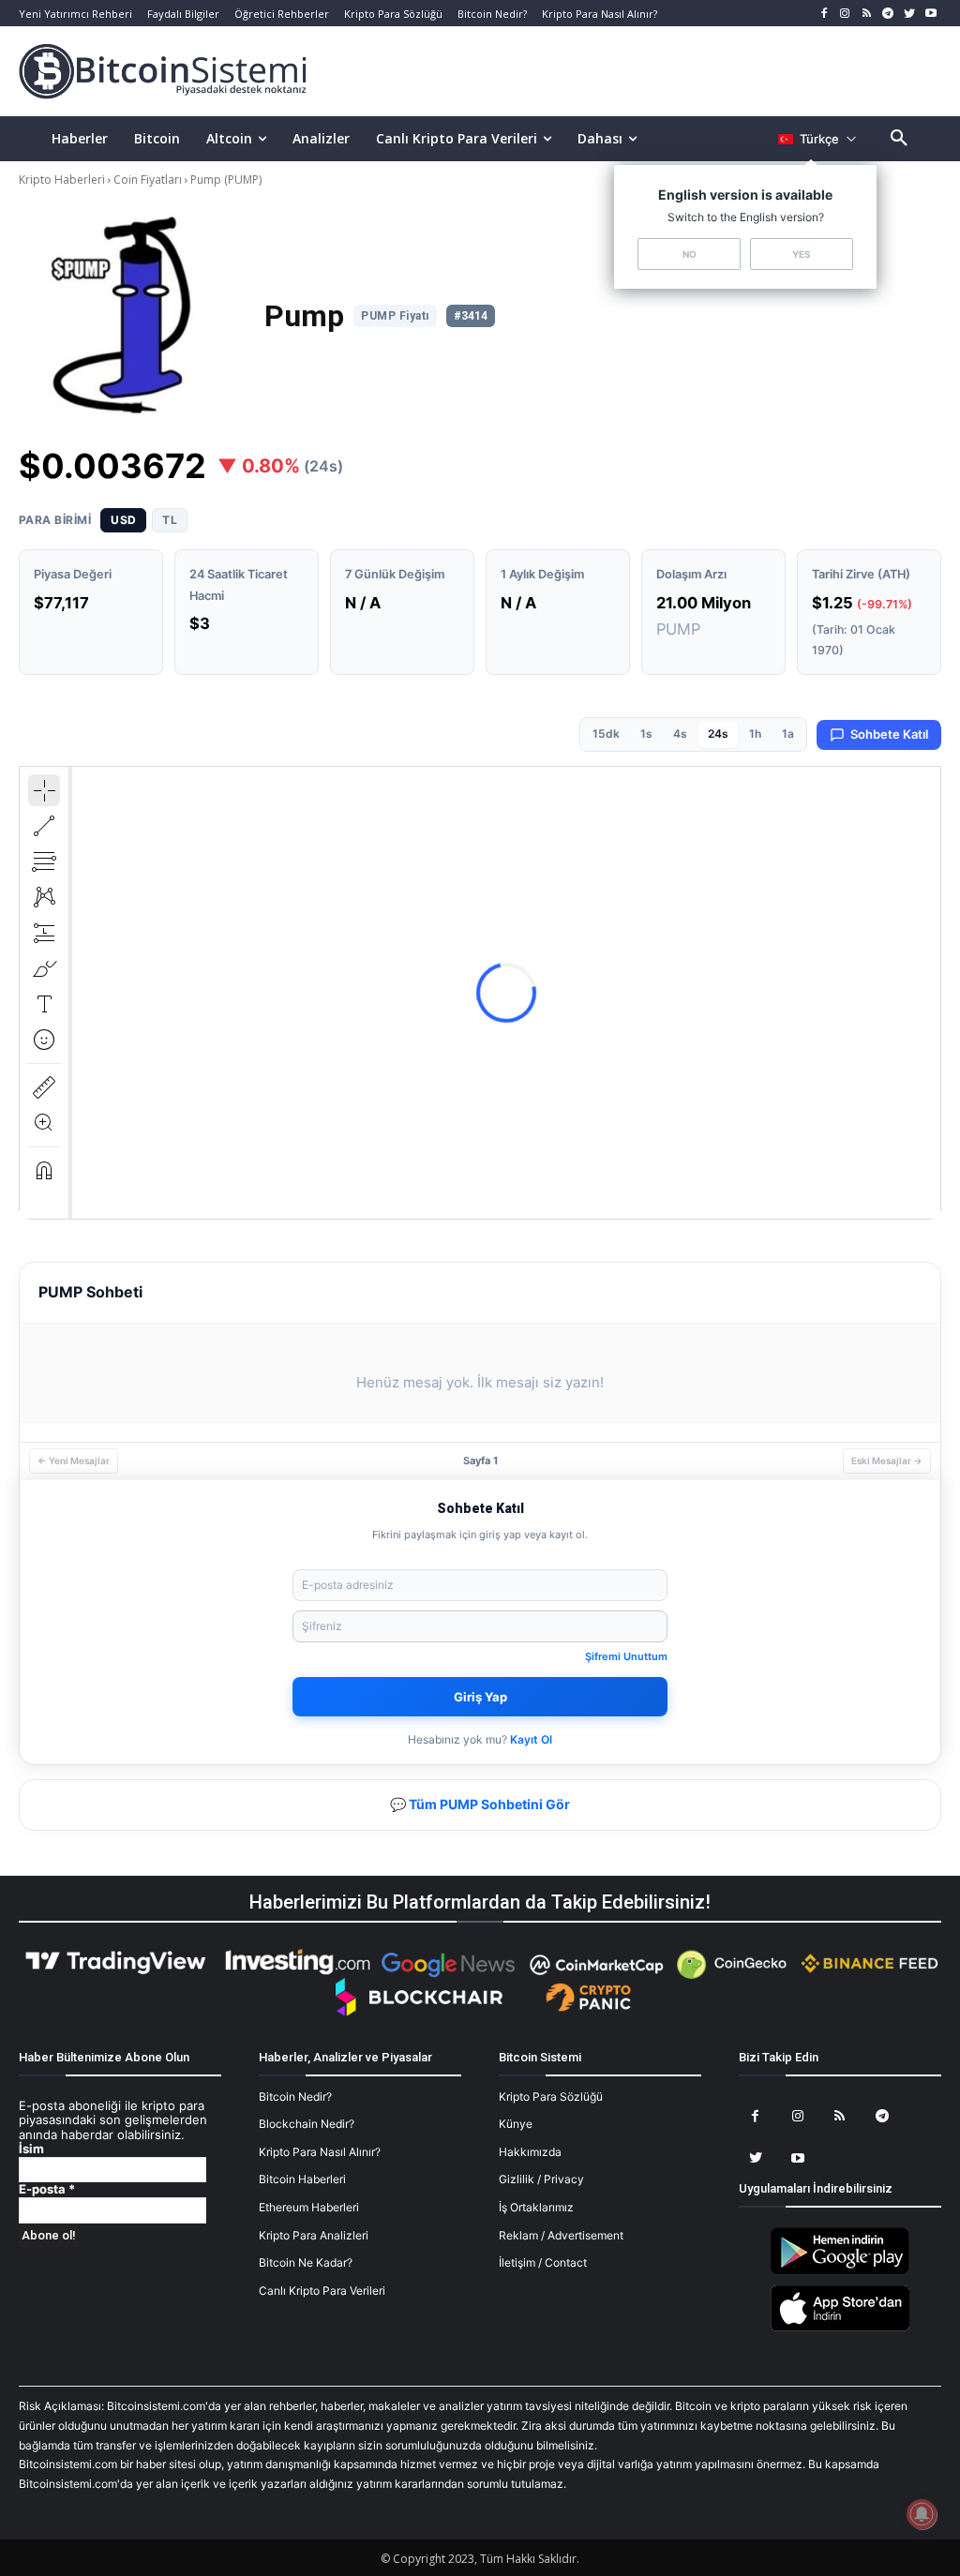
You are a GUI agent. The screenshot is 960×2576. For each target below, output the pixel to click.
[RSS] (867, 14)
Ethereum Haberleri (309, 2207)
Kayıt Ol (531, 1739)
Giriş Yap (480, 1697)
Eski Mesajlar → (887, 1460)
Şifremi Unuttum (626, 1656)
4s (680, 734)
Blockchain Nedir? (307, 2124)
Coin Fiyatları (148, 180)
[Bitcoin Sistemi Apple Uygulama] (840, 2328)
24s (718, 734)
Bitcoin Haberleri (302, 2179)
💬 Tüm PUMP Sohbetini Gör (480, 1804)
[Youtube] (930, 14)
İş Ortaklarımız (536, 2207)
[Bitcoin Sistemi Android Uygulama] (840, 2271)
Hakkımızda (530, 2152)
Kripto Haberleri (63, 180)
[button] (899, 139)
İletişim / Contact (543, 2262)
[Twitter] (909, 14)
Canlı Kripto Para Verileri (322, 2291)
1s (646, 734)
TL (170, 520)
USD (123, 520)
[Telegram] (888, 14)
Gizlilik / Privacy (541, 2179)
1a (788, 734)
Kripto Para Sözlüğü (551, 2097)
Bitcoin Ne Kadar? (306, 2262)
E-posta (47, 2189)
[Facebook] (824, 14)
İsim (31, 2149)
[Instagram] (845, 14)
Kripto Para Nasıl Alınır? (320, 2152)
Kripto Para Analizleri (314, 2235)
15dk (606, 734)
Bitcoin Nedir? (295, 2097)
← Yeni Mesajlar (74, 1460)
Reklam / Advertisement (561, 2235)
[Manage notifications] (922, 2514)
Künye (516, 2124)
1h (755, 734)
